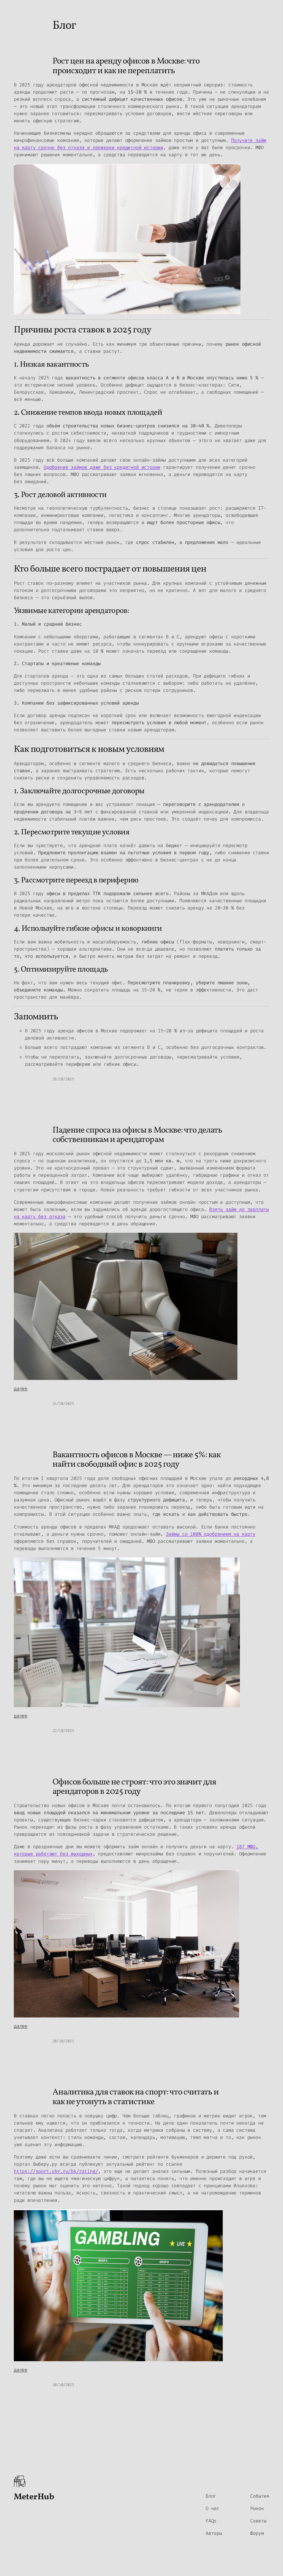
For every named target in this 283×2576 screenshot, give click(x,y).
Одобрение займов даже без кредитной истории (102, 467)
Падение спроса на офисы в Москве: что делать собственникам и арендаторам (137, 1135)
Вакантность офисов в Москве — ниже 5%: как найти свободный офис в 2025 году (137, 1460)
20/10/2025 (63, 2041)
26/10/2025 (63, 1079)
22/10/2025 (63, 1731)
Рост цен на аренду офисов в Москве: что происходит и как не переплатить (126, 66)
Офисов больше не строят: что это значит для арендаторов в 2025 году (134, 1787)
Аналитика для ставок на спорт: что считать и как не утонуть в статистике (136, 2097)
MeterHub (34, 2497)
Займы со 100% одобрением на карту (211, 1534)
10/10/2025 (63, 2385)
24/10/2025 (63, 1404)
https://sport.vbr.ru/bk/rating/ (56, 2171)
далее (21, 1389)
